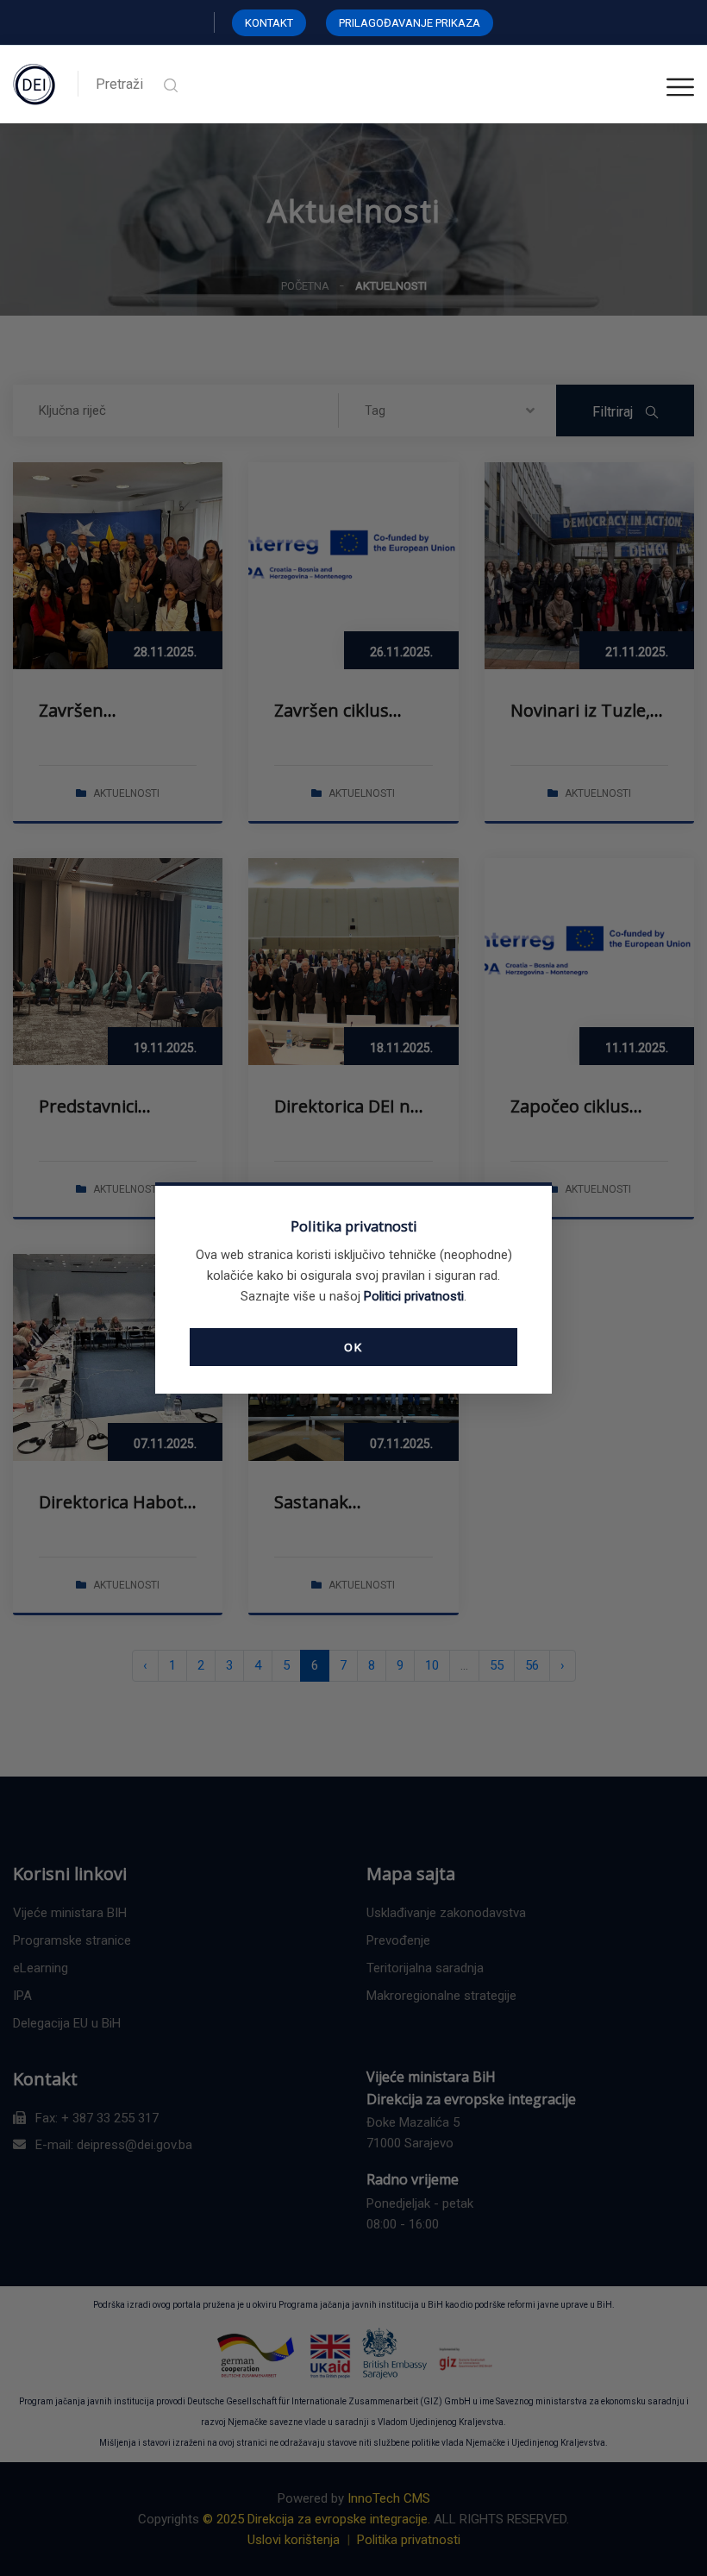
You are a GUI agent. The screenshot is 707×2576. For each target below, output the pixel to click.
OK (353, 1347)
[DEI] (34, 84)
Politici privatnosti (414, 1296)
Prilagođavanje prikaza (410, 23)
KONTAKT (269, 23)
